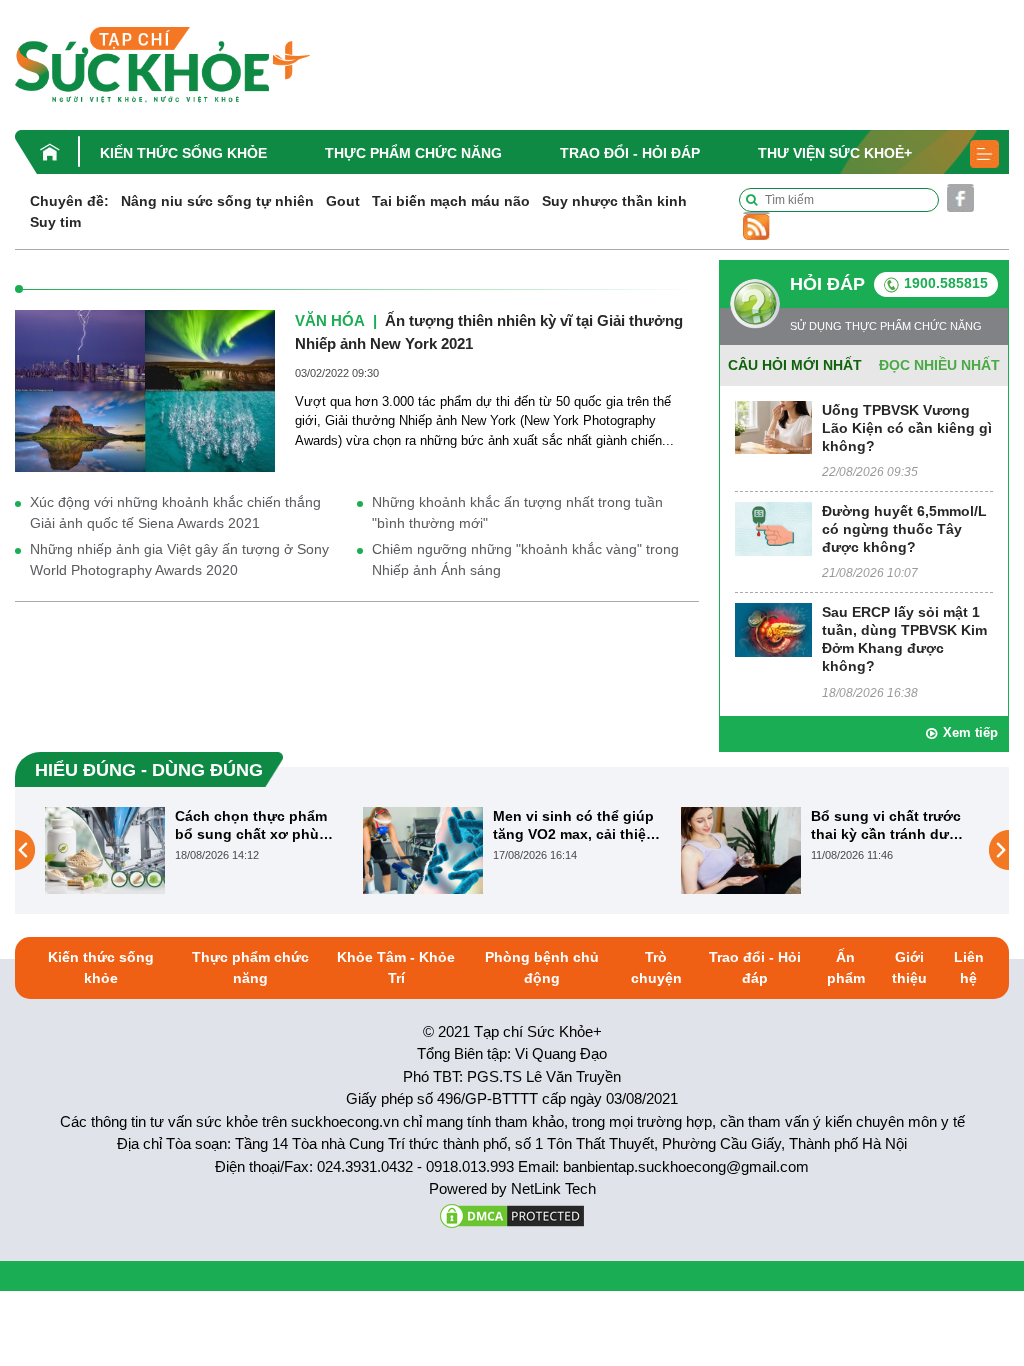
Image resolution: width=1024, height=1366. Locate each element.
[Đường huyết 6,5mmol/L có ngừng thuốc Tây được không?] (773, 527)
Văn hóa (330, 320)
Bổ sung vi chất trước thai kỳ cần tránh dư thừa (886, 825)
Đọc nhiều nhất (939, 365)
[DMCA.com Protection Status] (512, 1214)
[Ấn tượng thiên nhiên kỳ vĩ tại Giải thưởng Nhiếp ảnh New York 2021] (145, 389)
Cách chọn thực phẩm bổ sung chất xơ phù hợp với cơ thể (251, 825)
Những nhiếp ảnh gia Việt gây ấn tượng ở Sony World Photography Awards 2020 (179, 559)
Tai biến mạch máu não (451, 201)
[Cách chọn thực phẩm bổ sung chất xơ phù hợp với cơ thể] (105, 849)
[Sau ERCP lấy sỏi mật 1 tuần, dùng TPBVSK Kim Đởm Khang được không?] (773, 628)
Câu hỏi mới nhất (795, 365)
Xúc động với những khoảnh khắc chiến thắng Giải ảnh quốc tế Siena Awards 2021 (175, 512)
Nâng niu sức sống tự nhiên (217, 201)
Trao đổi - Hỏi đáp (630, 153)
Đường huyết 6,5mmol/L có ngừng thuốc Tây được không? (904, 529)
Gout (343, 201)
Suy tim (55, 222)
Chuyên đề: (69, 201)
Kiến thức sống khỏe (183, 153)
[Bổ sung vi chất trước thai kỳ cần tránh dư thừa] (741, 849)
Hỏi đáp (827, 284)
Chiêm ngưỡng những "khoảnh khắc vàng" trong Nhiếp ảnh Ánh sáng (525, 559)
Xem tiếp (970, 732)
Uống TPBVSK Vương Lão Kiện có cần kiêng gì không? (907, 428)
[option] (194, 850)
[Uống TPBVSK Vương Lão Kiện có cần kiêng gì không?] (773, 426)
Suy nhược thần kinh (614, 201)
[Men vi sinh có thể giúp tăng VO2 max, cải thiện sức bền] (423, 849)
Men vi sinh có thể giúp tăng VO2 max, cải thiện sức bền (574, 825)
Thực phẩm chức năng (413, 153)
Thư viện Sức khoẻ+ (835, 153)
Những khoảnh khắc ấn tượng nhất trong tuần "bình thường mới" (517, 512)
